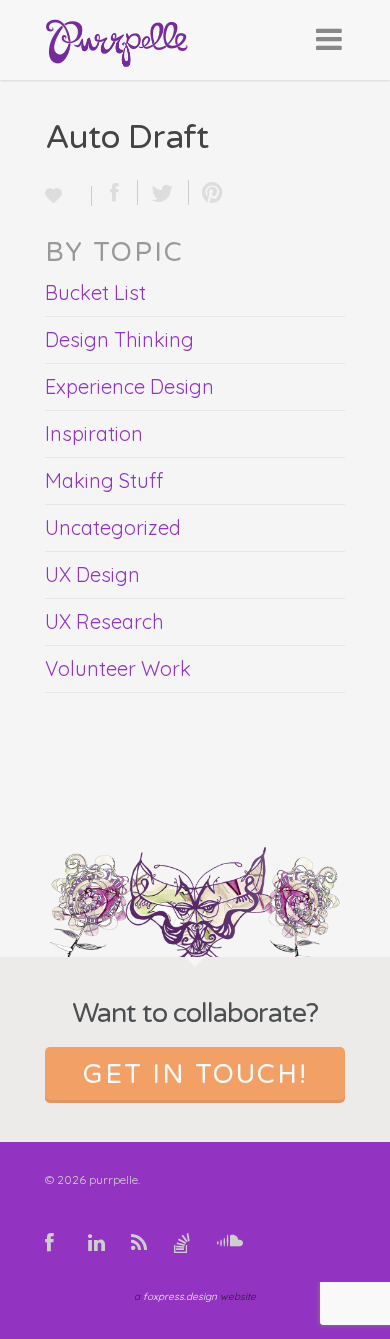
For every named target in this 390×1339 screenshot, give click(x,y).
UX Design (92, 574)
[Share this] (115, 192)
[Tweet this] (163, 192)
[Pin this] (208, 192)
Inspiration (94, 433)
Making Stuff (104, 480)
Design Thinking (119, 339)
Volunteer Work (118, 668)
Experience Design (129, 386)
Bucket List (95, 292)
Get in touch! (195, 1074)
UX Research (104, 621)
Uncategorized (113, 527)
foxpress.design (180, 1296)
